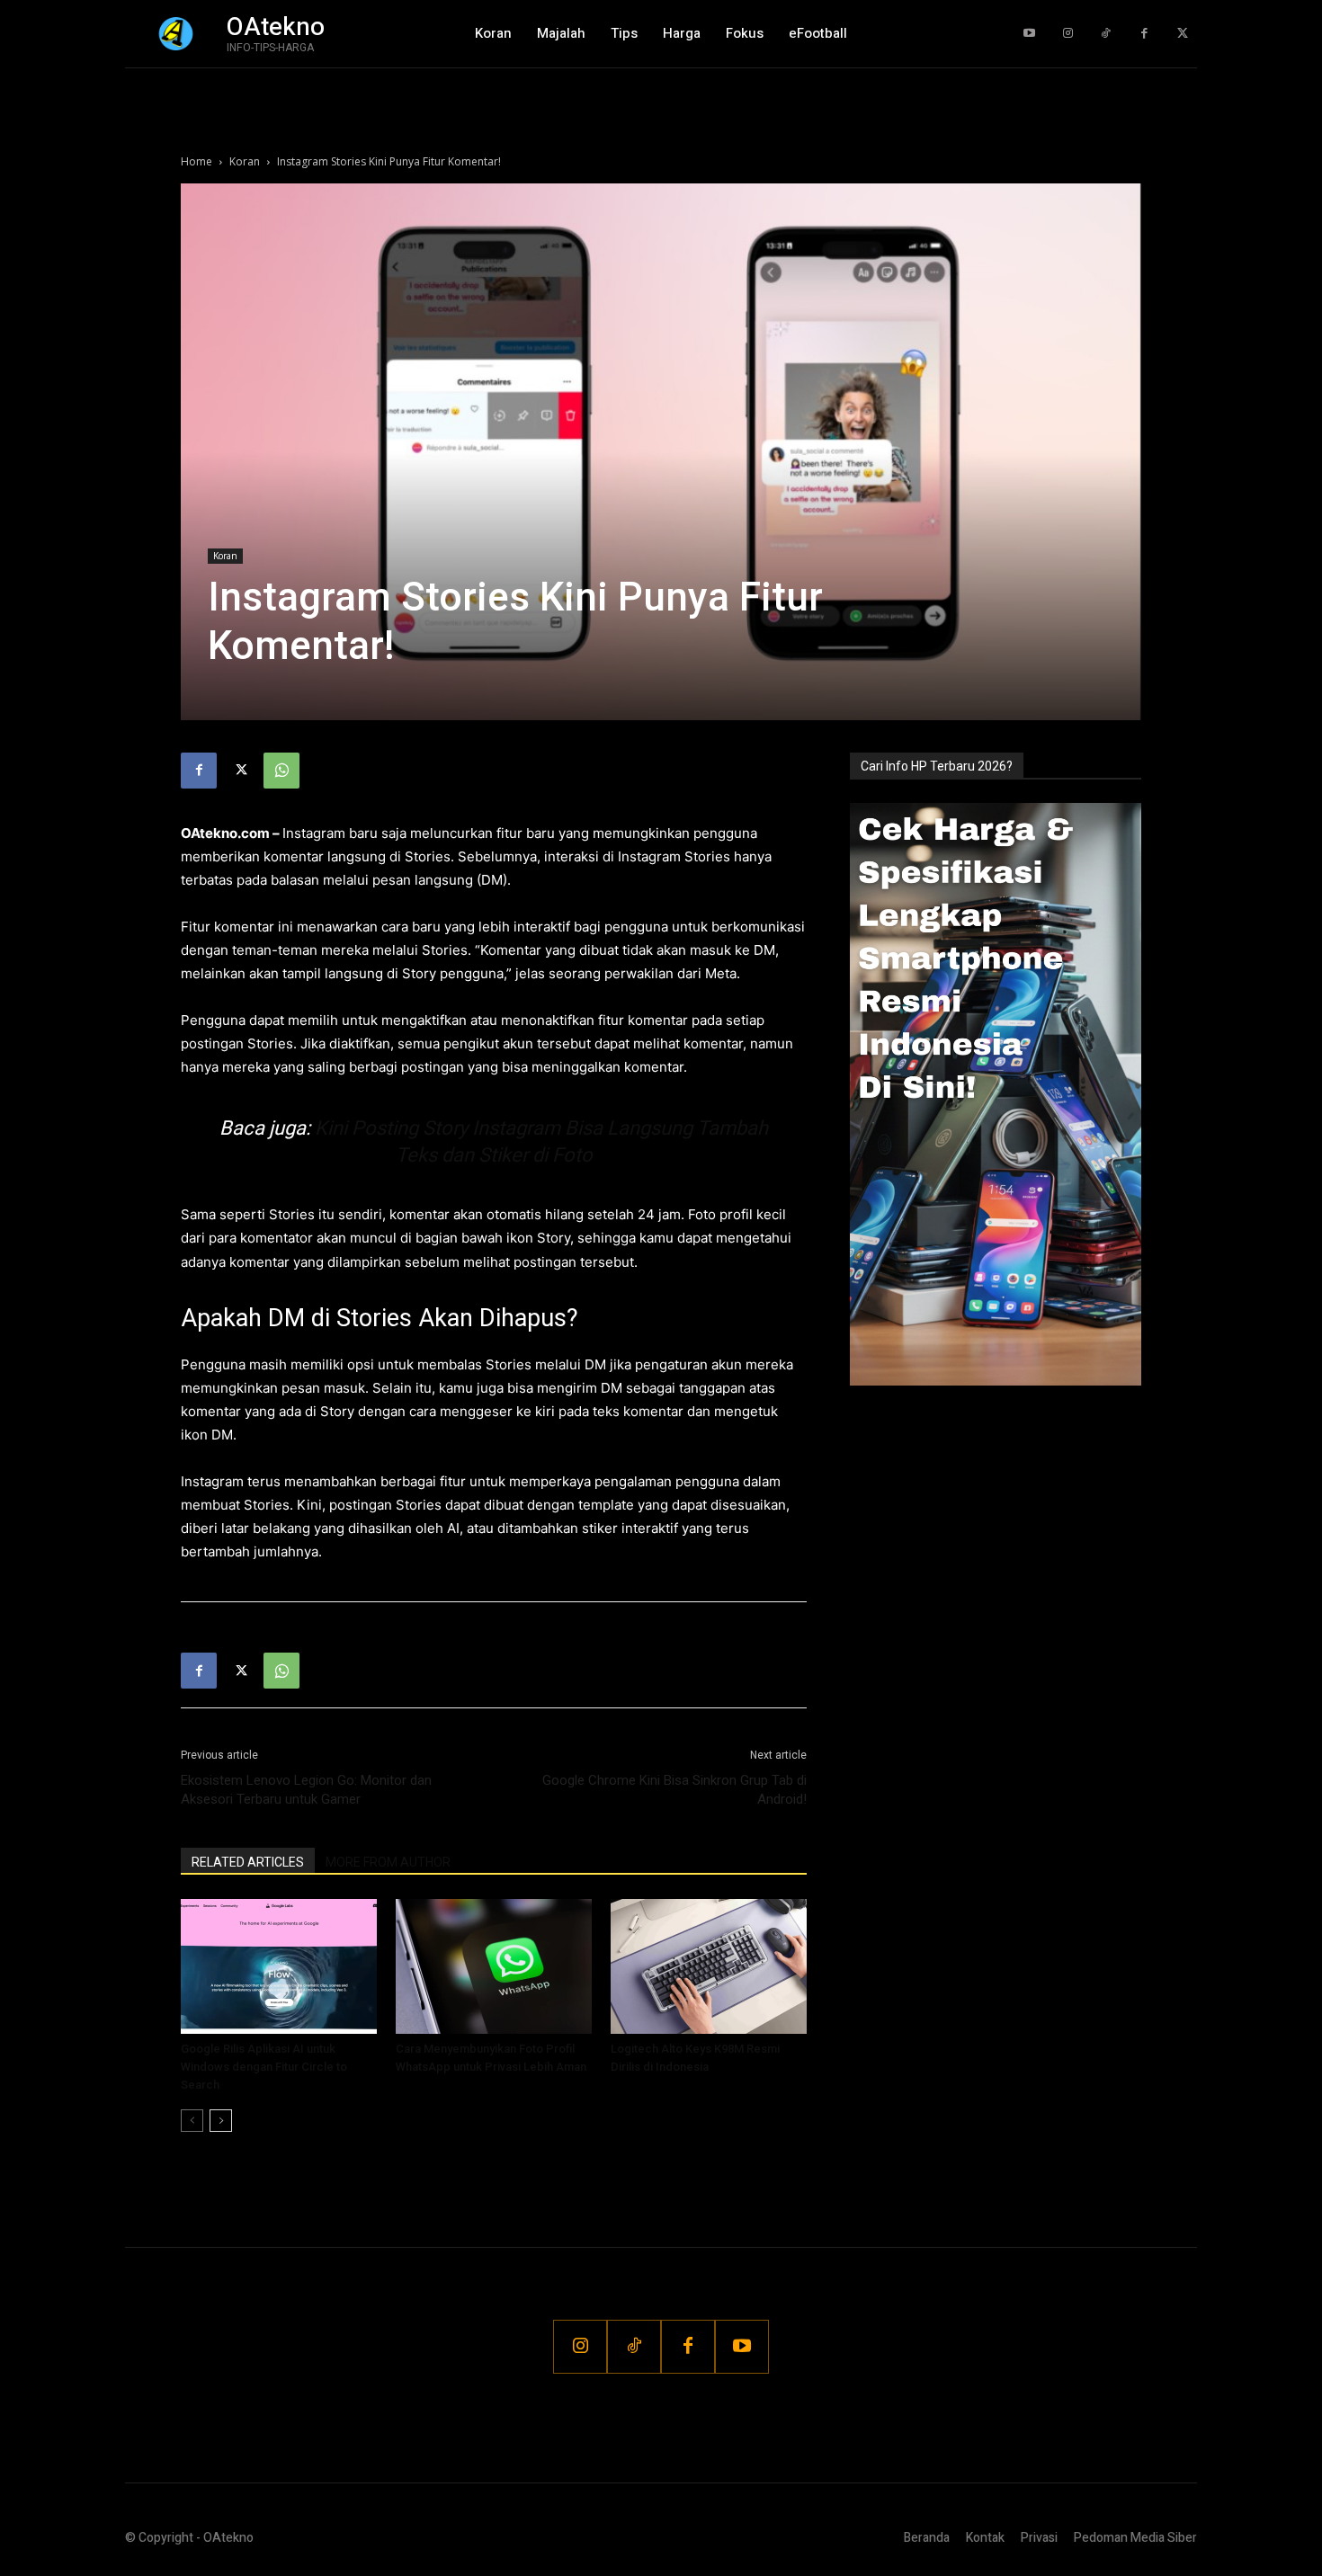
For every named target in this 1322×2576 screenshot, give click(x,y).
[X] (240, 771)
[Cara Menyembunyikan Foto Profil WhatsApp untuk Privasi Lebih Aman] (494, 1966)
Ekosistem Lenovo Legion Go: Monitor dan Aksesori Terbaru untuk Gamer (306, 1790)
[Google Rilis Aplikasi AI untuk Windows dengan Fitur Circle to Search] (279, 1966)
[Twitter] (1182, 34)
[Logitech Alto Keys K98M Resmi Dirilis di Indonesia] (709, 1966)
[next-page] (221, 2121)
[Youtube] (1029, 34)
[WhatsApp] (281, 771)
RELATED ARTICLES (248, 1862)
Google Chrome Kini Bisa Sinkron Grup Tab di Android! (674, 1790)
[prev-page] (192, 2121)
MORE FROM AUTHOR (388, 1862)
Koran (245, 161)
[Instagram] (1068, 34)
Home (197, 161)
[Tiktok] (1106, 34)
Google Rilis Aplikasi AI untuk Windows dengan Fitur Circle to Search (264, 2067)
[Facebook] (1144, 34)
